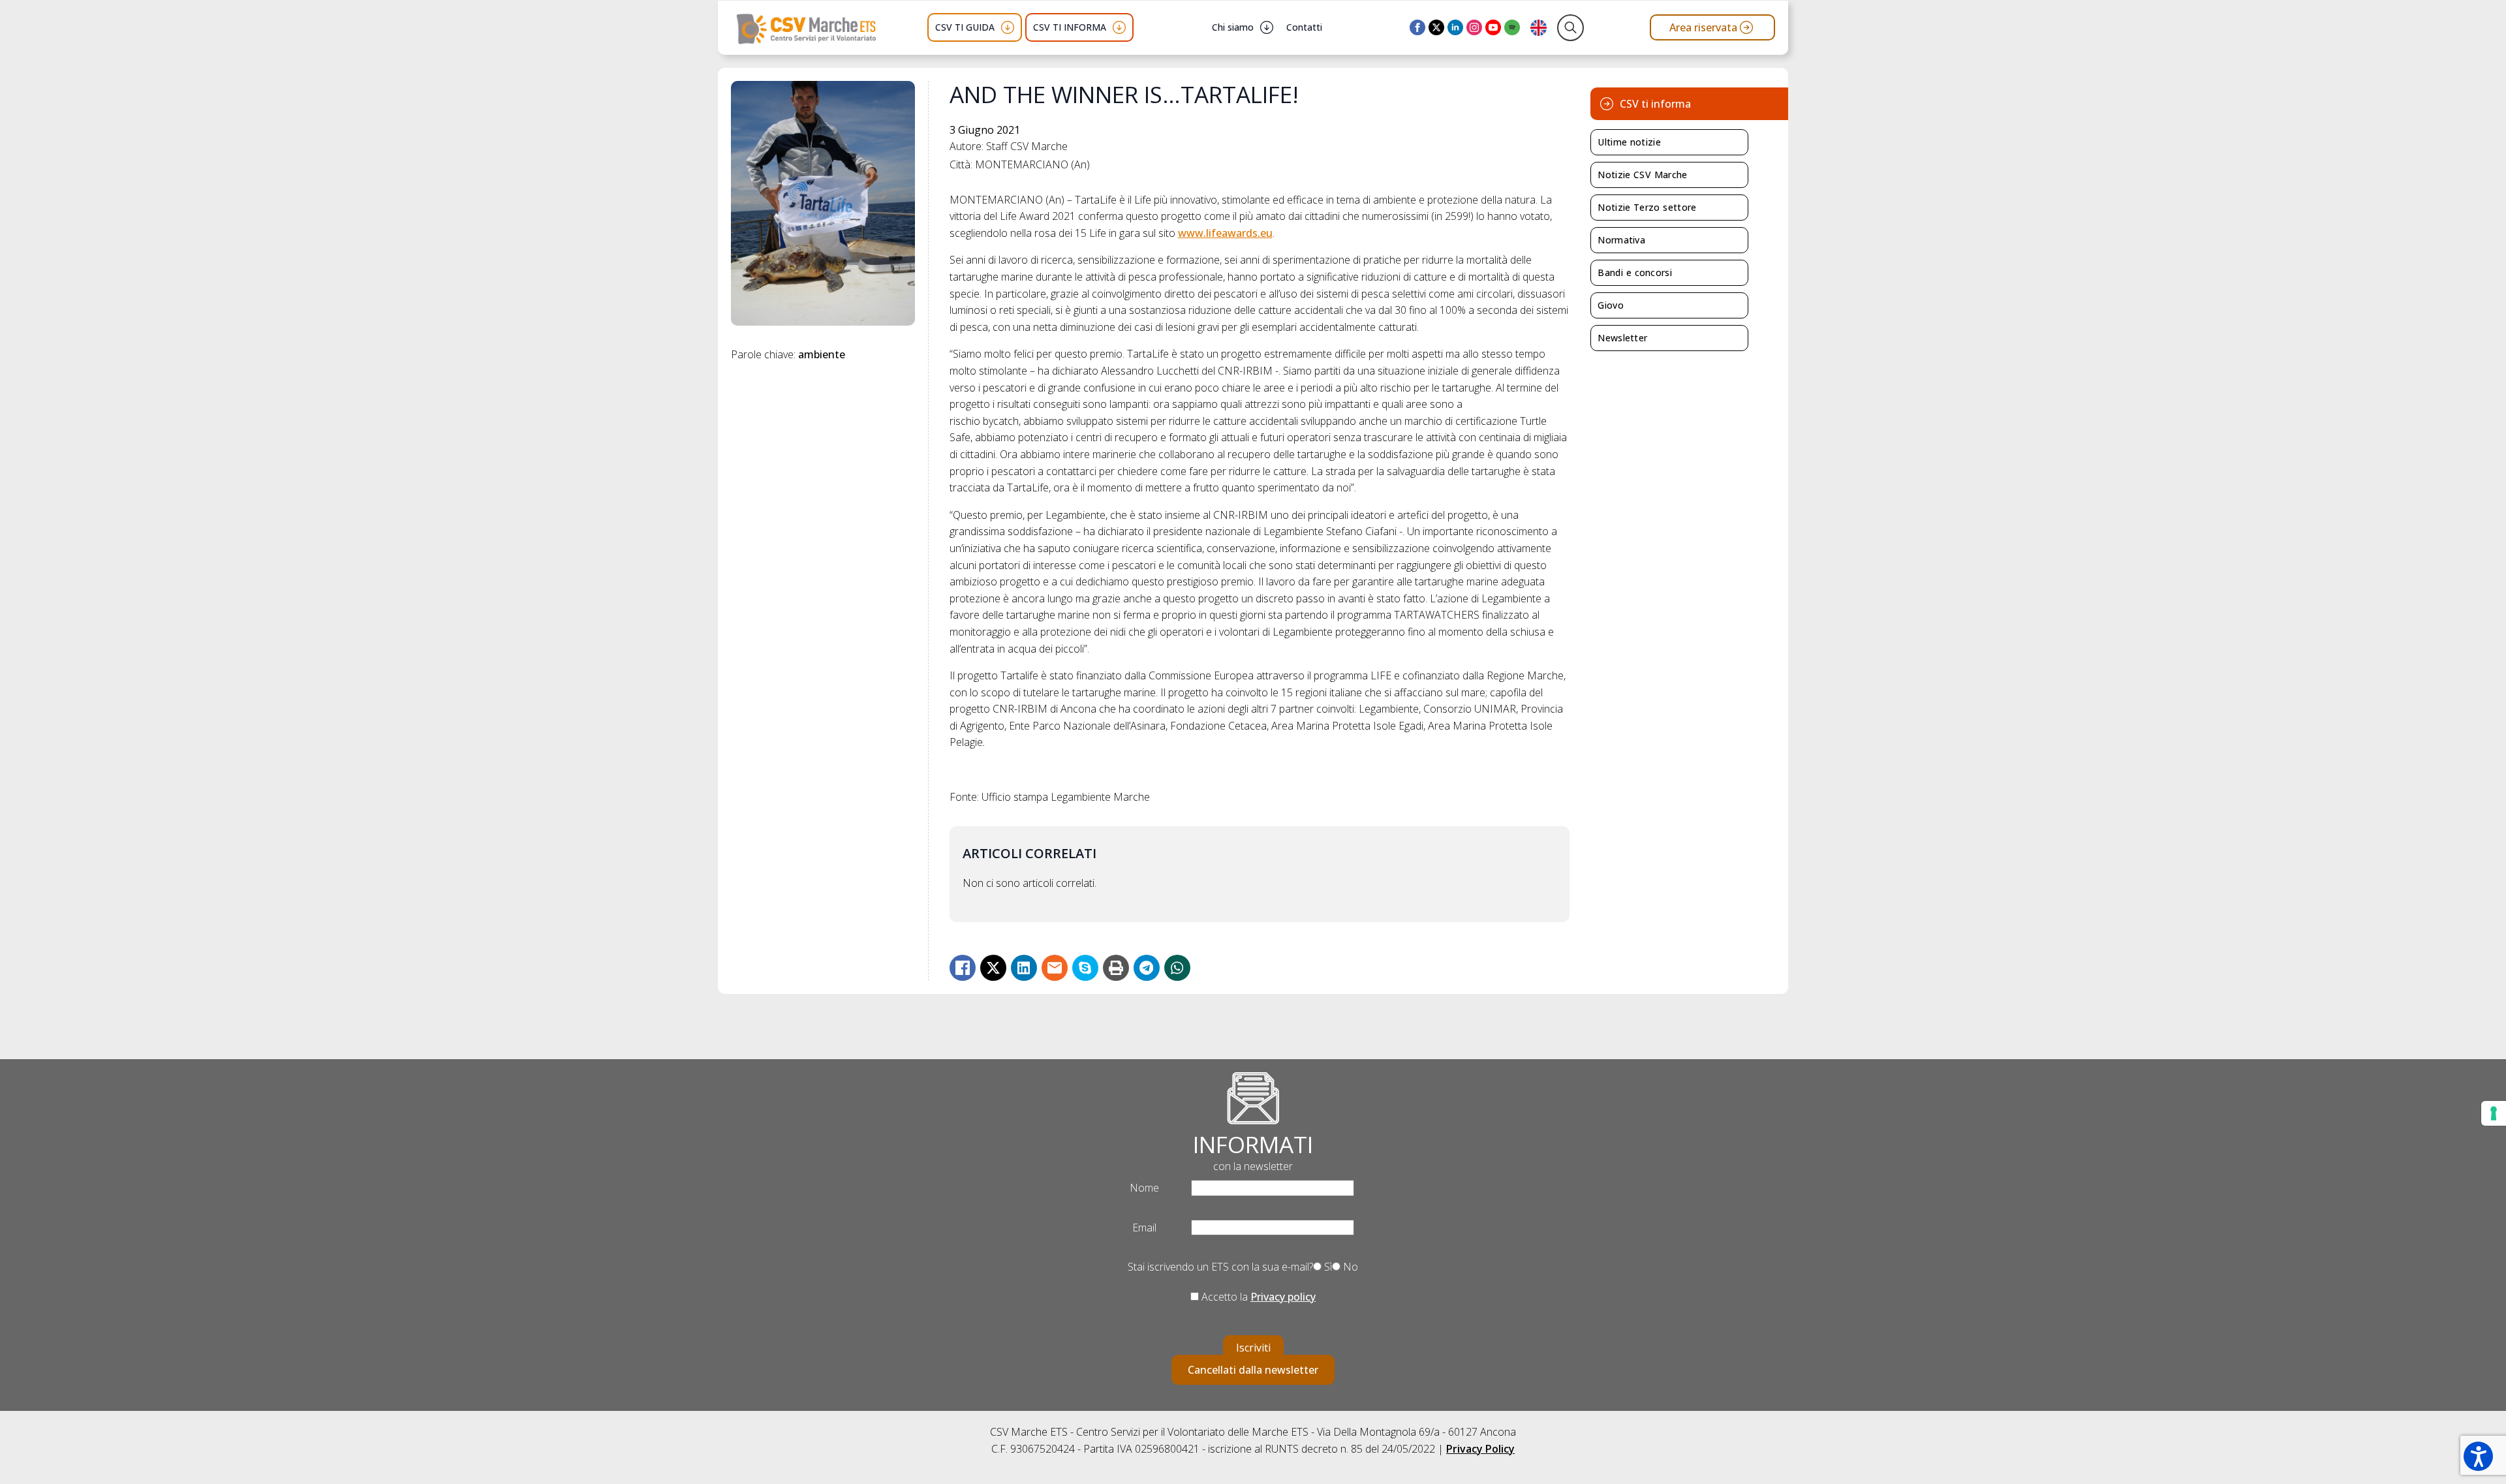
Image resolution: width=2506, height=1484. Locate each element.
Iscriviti (1253, 1348)
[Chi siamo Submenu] (1267, 27)
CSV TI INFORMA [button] (1070, 27)
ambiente (822, 354)
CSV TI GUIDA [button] (965, 27)
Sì (1327, 1267)
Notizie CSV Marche (1642, 175)
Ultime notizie (1629, 142)
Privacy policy (1283, 1297)
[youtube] (1493, 27)
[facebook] (1417, 27)
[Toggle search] (1570, 28)
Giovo (1611, 305)
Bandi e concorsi (1635, 272)
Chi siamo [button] (1233, 27)
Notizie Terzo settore (1647, 207)
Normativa (1621, 240)
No (1349, 1267)
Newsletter (1622, 338)
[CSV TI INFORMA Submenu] (1119, 27)
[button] (2478, 1456)
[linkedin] (1455, 27)
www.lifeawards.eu (1225, 233)
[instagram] (1474, 27)
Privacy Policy (1480, 1449)
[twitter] (1436, 27)
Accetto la (1257, 1297)
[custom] (1512, 27)
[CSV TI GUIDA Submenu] (1008, 27)
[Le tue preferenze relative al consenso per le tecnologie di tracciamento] (2494, 1113)
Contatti (1304, 27)
